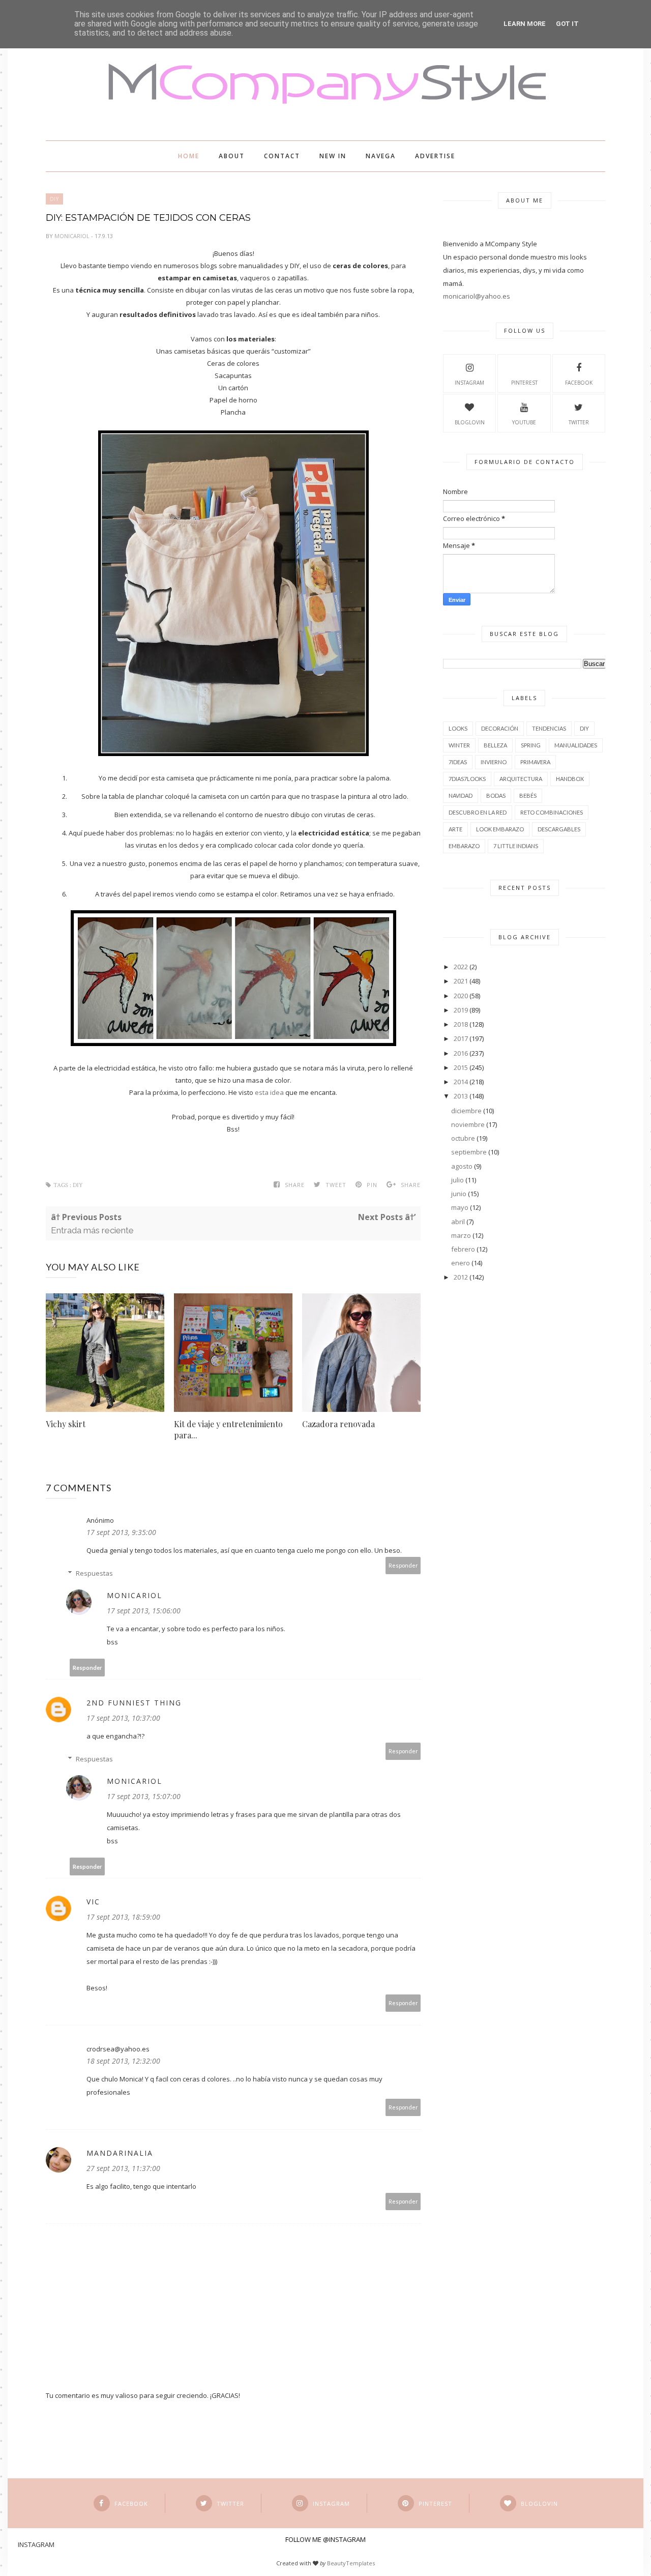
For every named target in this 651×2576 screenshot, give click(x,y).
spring (531, 745)
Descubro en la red (478, 812)
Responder (403, 1565)
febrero (463, 1249)
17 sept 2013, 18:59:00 (123, 1917)
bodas (496, 795)
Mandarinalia (120, 2153)
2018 (461, 1024)
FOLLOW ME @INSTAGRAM (325, 2539)
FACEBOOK (579, 383)
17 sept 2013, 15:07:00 (144, 1796)
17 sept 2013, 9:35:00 (121, 1532)
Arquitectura (521, 779)
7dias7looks (467, 779)
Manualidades (576, 745)
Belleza (495, 745)
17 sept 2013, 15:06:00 (144, 1611)
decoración (500, 728)
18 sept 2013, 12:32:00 (123, 2061)
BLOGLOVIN (470, 422)
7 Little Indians (516, 846)
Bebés (528, 795)
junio (459, 1194)
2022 (461, 967)
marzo (461, 1235)
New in (333, 156)
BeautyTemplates (351, 2563)
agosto (462, 1166)
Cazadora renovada (338, 1424)
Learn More (525, 24)
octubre (463, 1138)
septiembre (469, 1152)
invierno (494, 762)
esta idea (269, 1092)
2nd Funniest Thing (134, 1703)
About (232, 156)
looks (458, 728)
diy (54, 199)
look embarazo (500, 829)
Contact (282, 156)
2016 (461, 1053)
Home (189, 156)
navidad (461, 795)
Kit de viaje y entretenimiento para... (228, 1429)
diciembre (466, 1111)
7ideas (458, 762)
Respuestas (94, 1573)
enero (461, 1263)
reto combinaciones (552, 812)
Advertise (435, 156)
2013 (461, 1096)
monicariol (73, 236)
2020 (461, 996)
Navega (381, 156)
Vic (93, 1902)
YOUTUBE (524, 422)
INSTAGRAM (469, 383)
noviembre (468, 1124)
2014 (461, 1082)
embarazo (464, 846)
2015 (461, 1067)
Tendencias (549, 728)
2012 (461, 1277)
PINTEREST (524, 383)
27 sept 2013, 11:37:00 (123, 2168)
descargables (559, 829)
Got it (567, 24)
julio (457, 1180)
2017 (461, 1038)
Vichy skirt (66, 1424)
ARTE (455, 829)
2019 (461, 1010)
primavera (535, 762)
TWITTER (579, 422)
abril (458, 1222)
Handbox (570, 779)
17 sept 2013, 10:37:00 (123, 1718)
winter (459, 745)
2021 (461, 981)
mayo (460, 1207)
